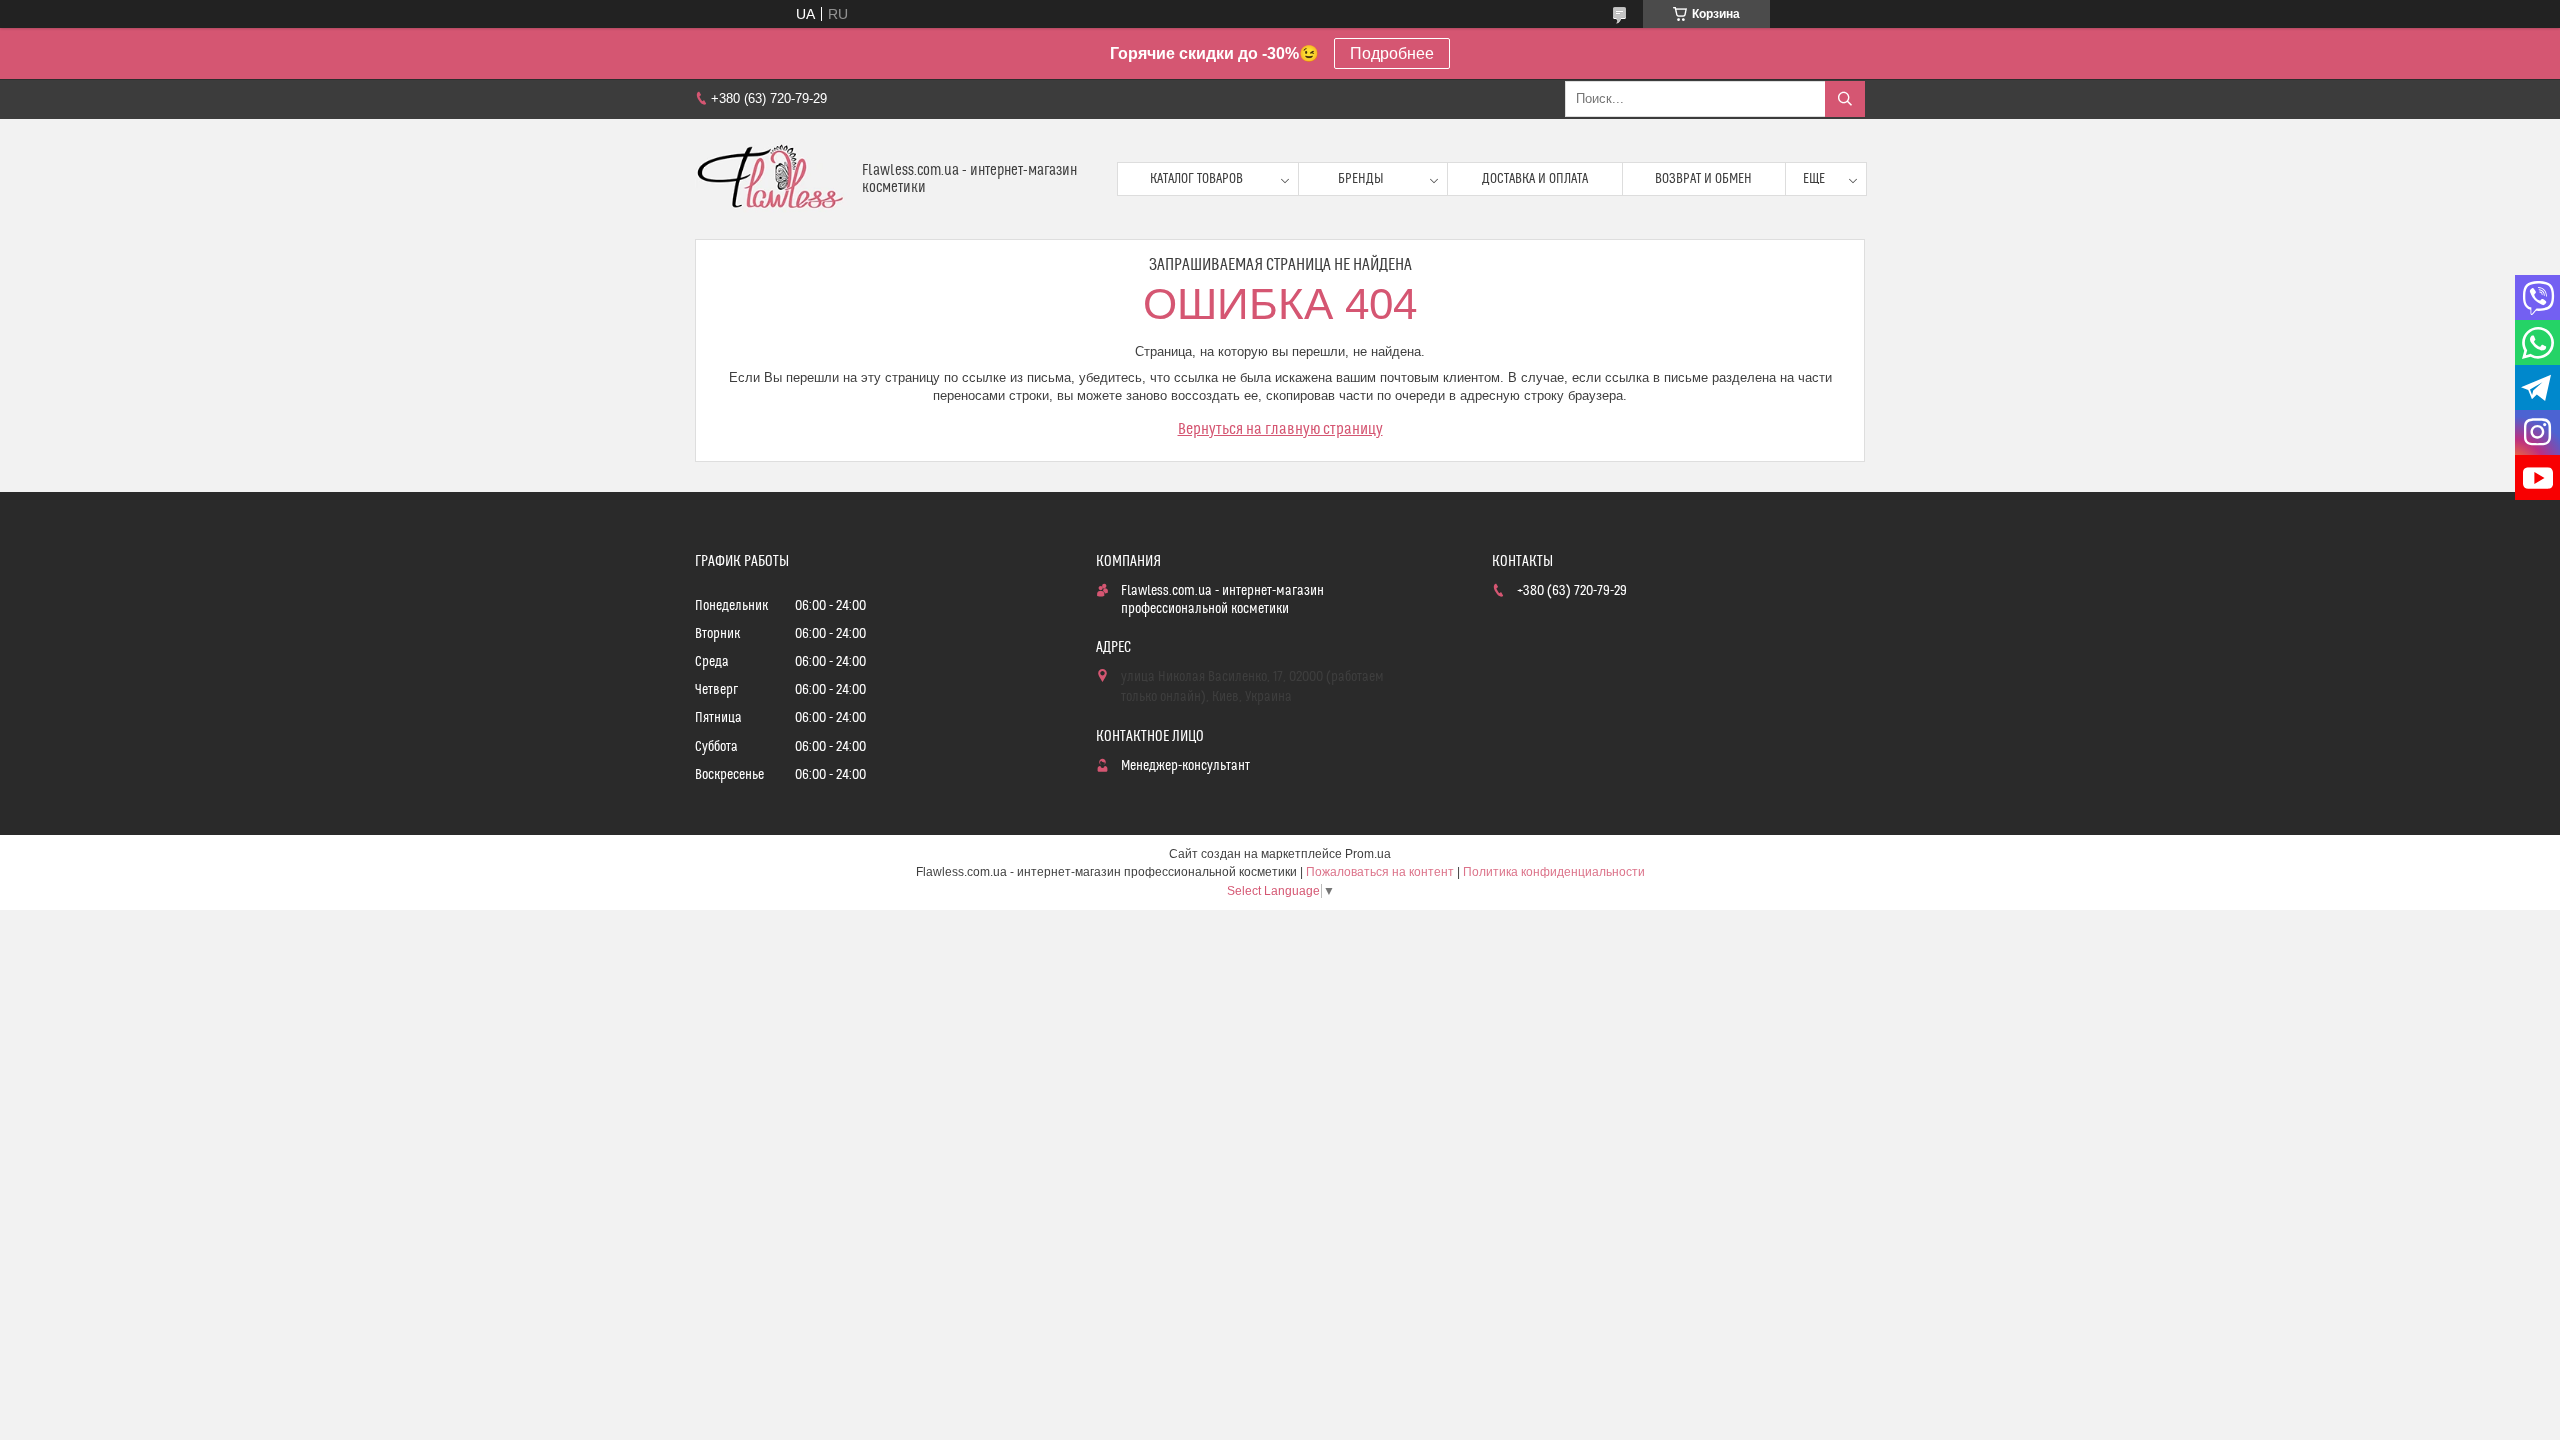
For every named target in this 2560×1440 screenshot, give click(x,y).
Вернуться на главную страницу (1280, 429)
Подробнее (1392, 53)
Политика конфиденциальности (1554, 872)
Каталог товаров (1196, 179)
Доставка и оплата (1535, 179)
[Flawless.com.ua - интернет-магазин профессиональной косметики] (771, 179)
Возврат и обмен (1703, 179)
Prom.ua (1368, 854)
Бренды (1361, 179)
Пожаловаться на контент (1380, 872)
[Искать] (1845, 99)
